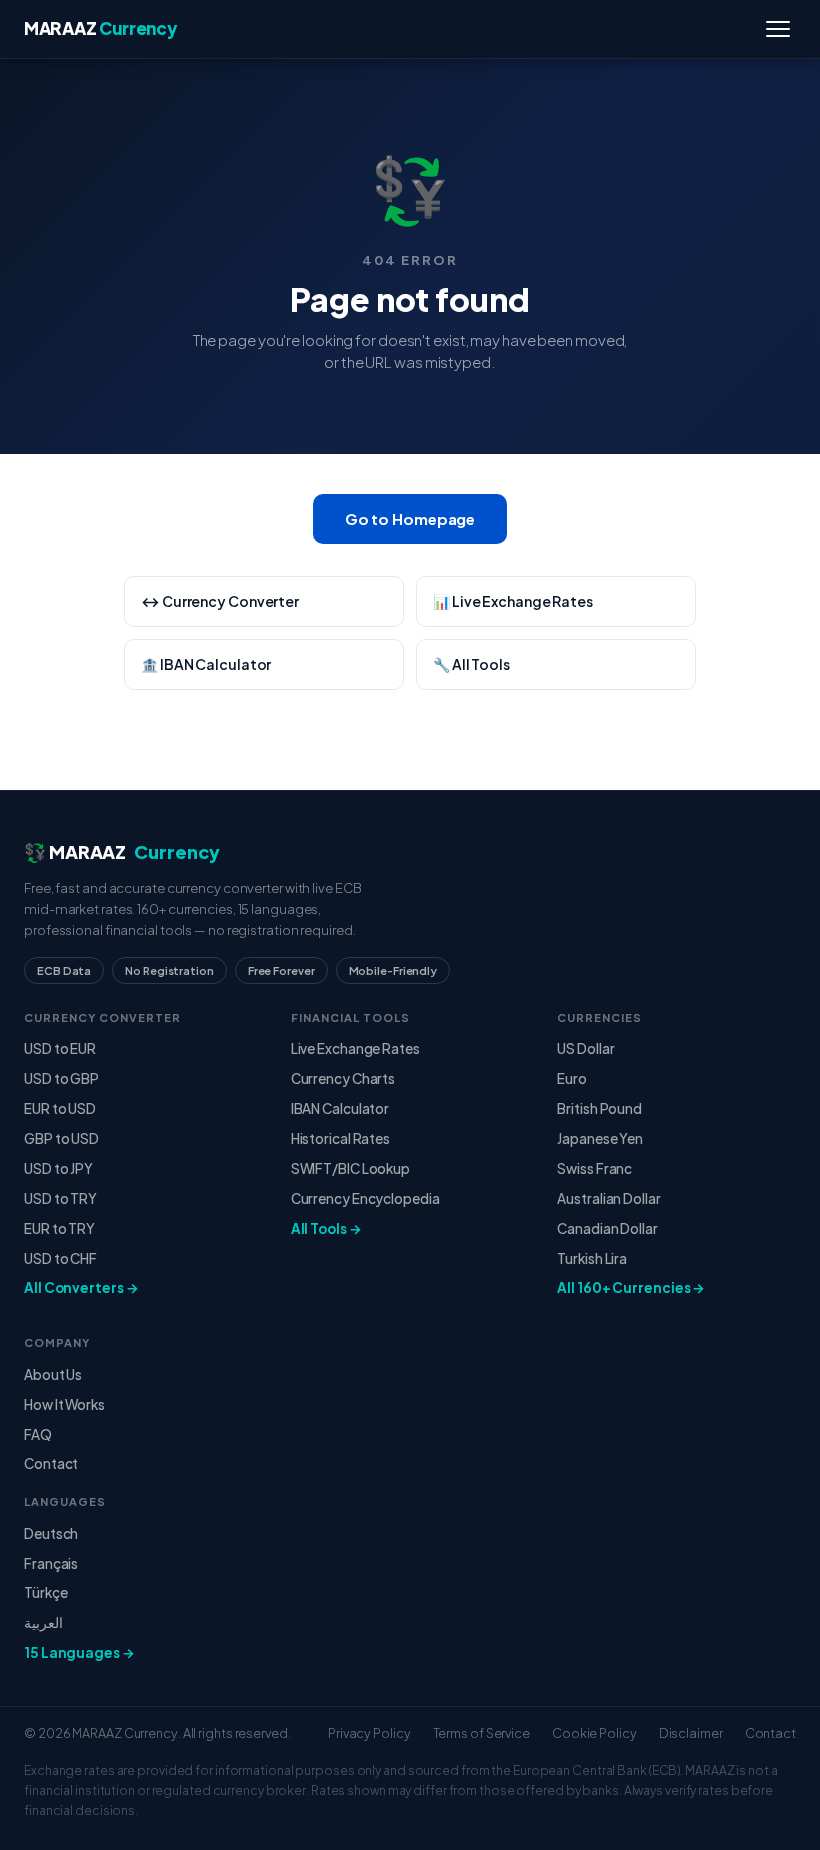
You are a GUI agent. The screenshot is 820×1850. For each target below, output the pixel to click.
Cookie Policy (594, 1733)
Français (51, 1563)
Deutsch (51, 1533)
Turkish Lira (592, 1258)
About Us (53, 1374)
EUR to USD (60, 1108)
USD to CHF (60, 1258)
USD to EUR (60, 1048)
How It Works (64, 1404)
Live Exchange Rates (355, 1048)
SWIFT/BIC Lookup (350, 1168)
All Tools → (326, 1228)
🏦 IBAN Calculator (206, 664)
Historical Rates (340, 1138)
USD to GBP (61, 1078)
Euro (572, 1078)
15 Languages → (79, 1652)
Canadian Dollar (607, 1228)
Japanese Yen (600, 1138)
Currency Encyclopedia (365, 1198)
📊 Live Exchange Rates (513, 601)
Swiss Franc (594, 1168)
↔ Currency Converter (220, 601)
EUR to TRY (59, 1228)
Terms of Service (481, 1733)
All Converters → (81, 1287)
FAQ (38, 1434)
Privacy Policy (369, 1733)
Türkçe (45, 1592)
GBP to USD (61, 1138)
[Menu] (778, 29)
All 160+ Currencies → (631, 1287)
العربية (43, 1622)
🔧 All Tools (471, 664)
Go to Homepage (410, 518)
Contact (51, 1463)
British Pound (599, 1108)
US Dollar (585, 1048)
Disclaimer (691, 1733)
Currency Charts (343, 1078)
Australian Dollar (608, 1198)
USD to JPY (58, 1168)
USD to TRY (60, 1198)
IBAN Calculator (340, 1108)
